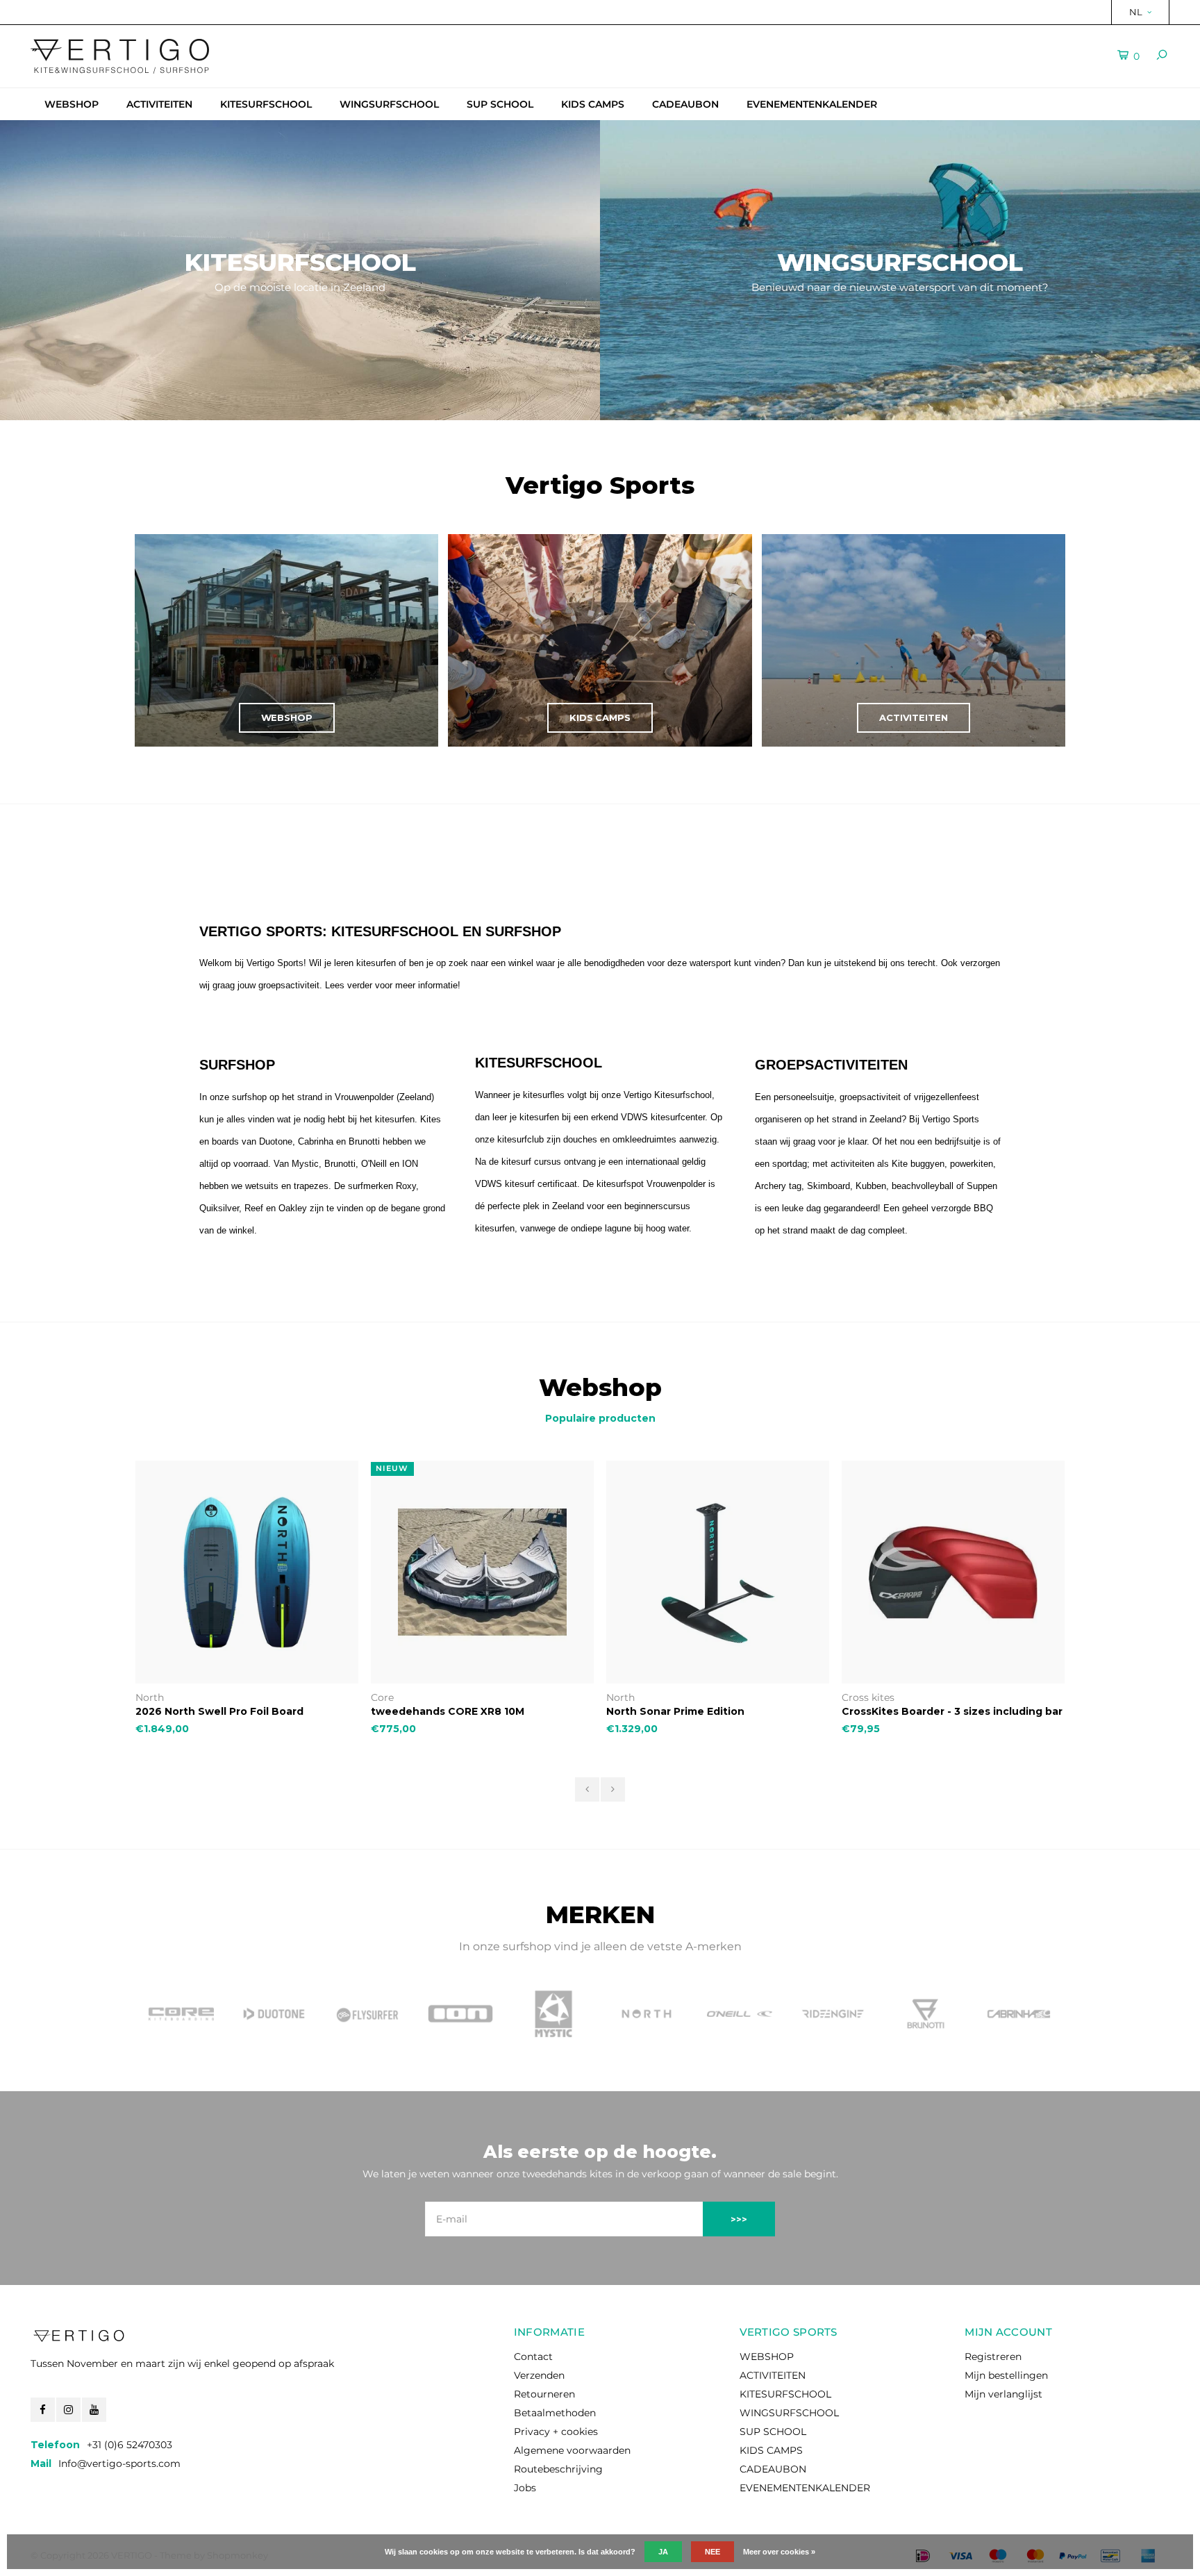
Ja (663, 2552)
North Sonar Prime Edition (440, 1711)
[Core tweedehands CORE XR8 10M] (247, 1572)
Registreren (993, 2357)
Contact (533, 2357)
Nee (712, 2552)
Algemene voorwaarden (572, 2450)
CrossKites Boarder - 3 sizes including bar (717, 1711)
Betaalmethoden (555, 2413)
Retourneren (544, 2394)
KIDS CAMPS (593, 104)
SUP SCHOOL (500, 104)
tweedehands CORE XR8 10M (212, 1711)
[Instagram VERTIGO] (68, 2410)
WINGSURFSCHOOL (389, 104)
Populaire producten (600, 1418)
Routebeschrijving (558, 2469)
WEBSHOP (72, 104)
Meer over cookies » (779, 2552)
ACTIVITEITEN (159, 104)
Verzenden (539, 2375)
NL (1136, 12)
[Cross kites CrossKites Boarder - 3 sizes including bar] (718, 1572)
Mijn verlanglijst (1003, 2394)
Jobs (525, 2488)
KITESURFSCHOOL (266, 104)
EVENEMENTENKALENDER (812, 104)
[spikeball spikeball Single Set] (953, 1572)
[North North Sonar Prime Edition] (482, 1572)
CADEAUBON (685, 104)
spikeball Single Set (894, 1711)
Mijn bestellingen (1006, 2375)
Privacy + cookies (556, 2432)
